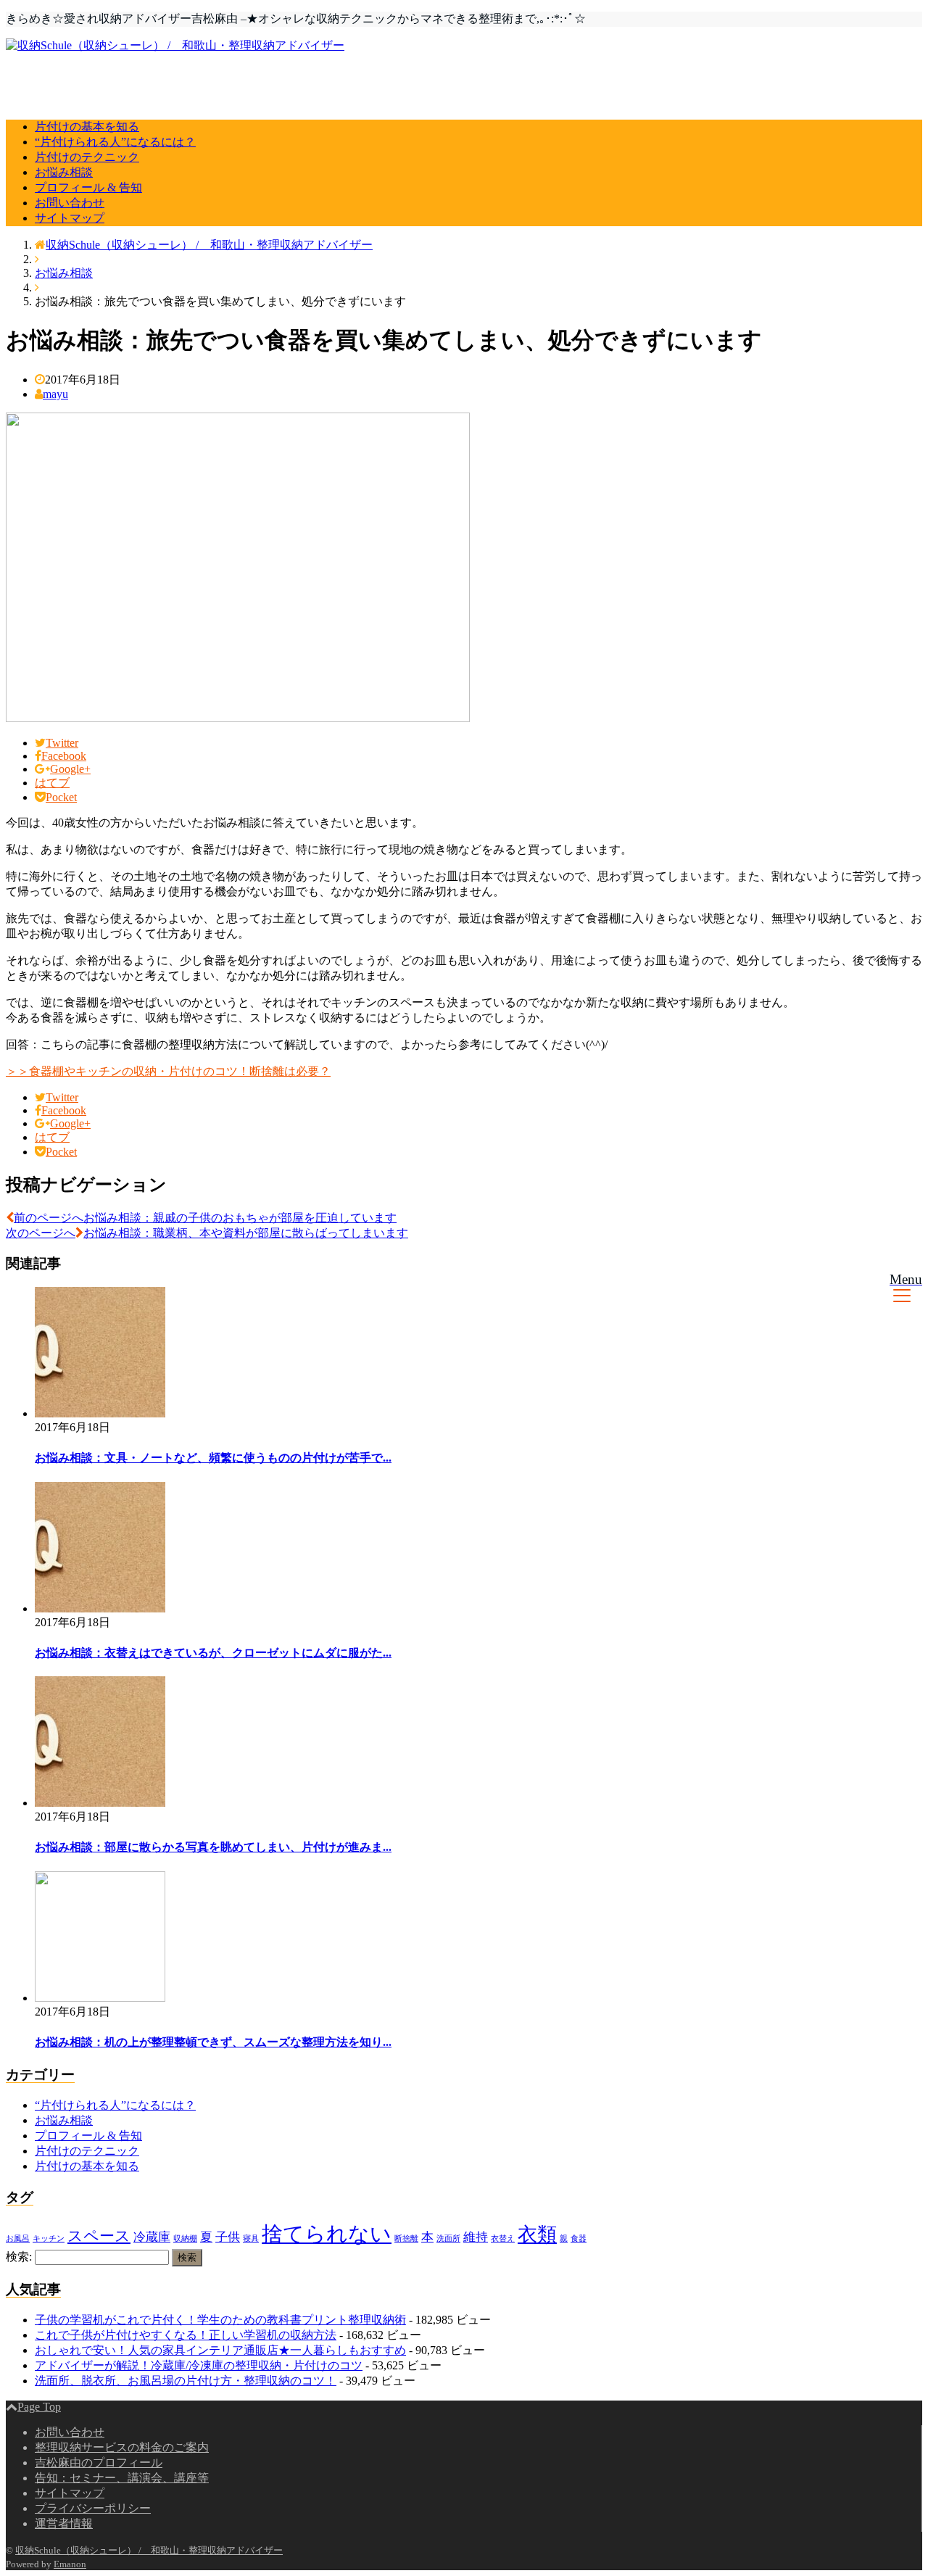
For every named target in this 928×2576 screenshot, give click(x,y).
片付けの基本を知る (87, 127)
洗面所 (448, 2239)
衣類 (537, 2235)
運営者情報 (64, 2523)
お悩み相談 (64, 172)
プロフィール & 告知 (88, 187)
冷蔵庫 (152, 2237)
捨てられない (327, 2234)
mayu (55, 394)
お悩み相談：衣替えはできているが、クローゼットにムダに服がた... (213, 1653)
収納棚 (185, 2239)
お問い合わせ (70, 203)
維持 (476, 2237)
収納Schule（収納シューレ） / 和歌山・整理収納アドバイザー (149, 2550)
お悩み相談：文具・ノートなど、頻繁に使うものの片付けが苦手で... (213, 1458)
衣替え (503, 2239)
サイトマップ (70, 218)
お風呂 (18, 2239)
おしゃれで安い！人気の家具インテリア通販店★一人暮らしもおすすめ (220, 2350)
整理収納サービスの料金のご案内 (122, 2447)
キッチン (49, 2239)
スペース (99, 2236)
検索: (19, 2257)
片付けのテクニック (87, 157)
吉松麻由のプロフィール (99, 2463)
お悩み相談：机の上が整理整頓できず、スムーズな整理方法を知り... (213, 2042)
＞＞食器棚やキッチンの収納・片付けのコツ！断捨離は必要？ (168, 1071)
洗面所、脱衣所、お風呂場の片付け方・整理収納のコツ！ (186, 2381)
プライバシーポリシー (93, 2508)
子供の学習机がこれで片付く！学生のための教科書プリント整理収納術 (220, 2320)
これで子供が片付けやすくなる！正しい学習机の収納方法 (186, 2335)
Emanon (70, 2564)
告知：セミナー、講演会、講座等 (122, 2478)
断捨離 (406, 2239)
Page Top (39, 2407)
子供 (228, 2237)
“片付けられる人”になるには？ (115, 142)
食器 (579, 2239)
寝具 (251, 2239)
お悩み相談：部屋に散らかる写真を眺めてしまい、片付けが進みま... (213, 1847)
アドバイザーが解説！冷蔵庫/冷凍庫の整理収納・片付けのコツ (199, 2365)
